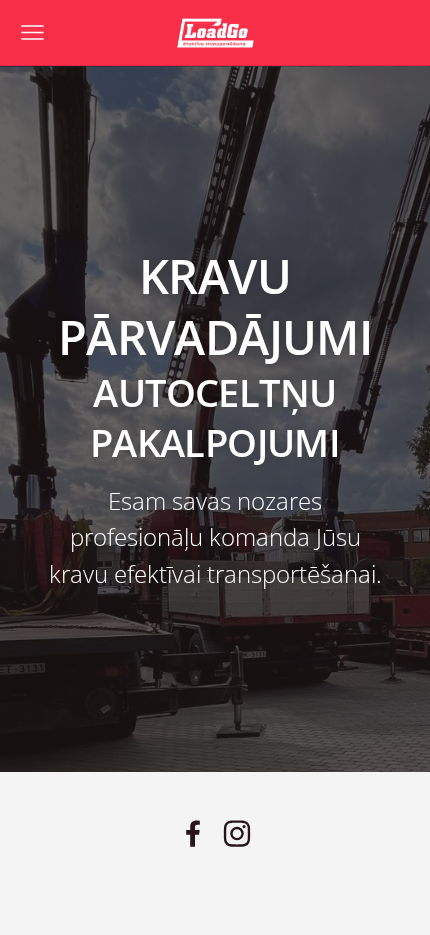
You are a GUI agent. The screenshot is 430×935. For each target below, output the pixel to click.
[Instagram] (237, 833)
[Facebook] (193, 833)
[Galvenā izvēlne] (32, 32)
